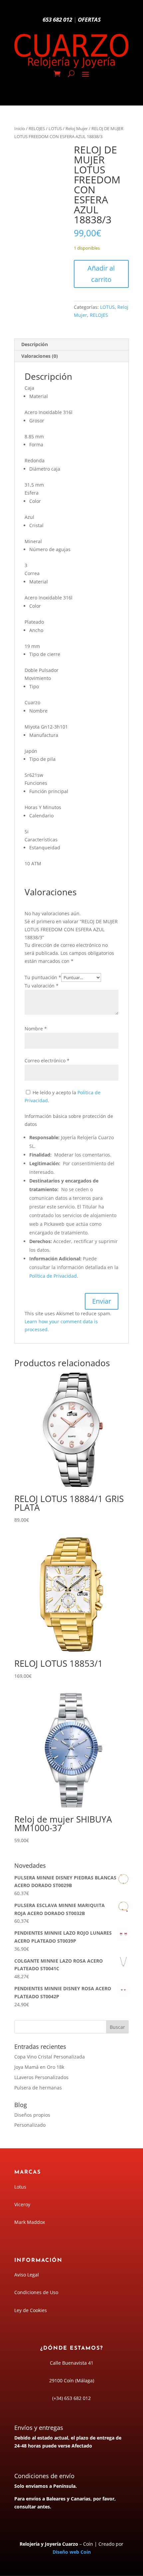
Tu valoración (42, 986)
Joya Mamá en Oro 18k (39, 2067)
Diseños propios (32, 2115)
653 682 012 (57, 19)
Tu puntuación (43, 977)
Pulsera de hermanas (38, 2088)
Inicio (20, 128)
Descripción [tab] (35, 344)
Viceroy (22, 2204)
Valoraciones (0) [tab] (40, 356)
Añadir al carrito (101, 274)
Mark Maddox (30, 2222)
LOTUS (55, 128)
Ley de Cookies (31, 2310)
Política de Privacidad (53, 1276)
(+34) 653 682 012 (71, 2398)
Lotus (20, 2187)
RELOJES (37, 128)
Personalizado (30, 2125)
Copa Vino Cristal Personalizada (50, 2057)
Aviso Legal (27, 2275)
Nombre (36, 1029)
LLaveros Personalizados (41, 2077)
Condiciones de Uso (36, 2292)
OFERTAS (89, 19)
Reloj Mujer (77, 128)
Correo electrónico (47, 1061)
